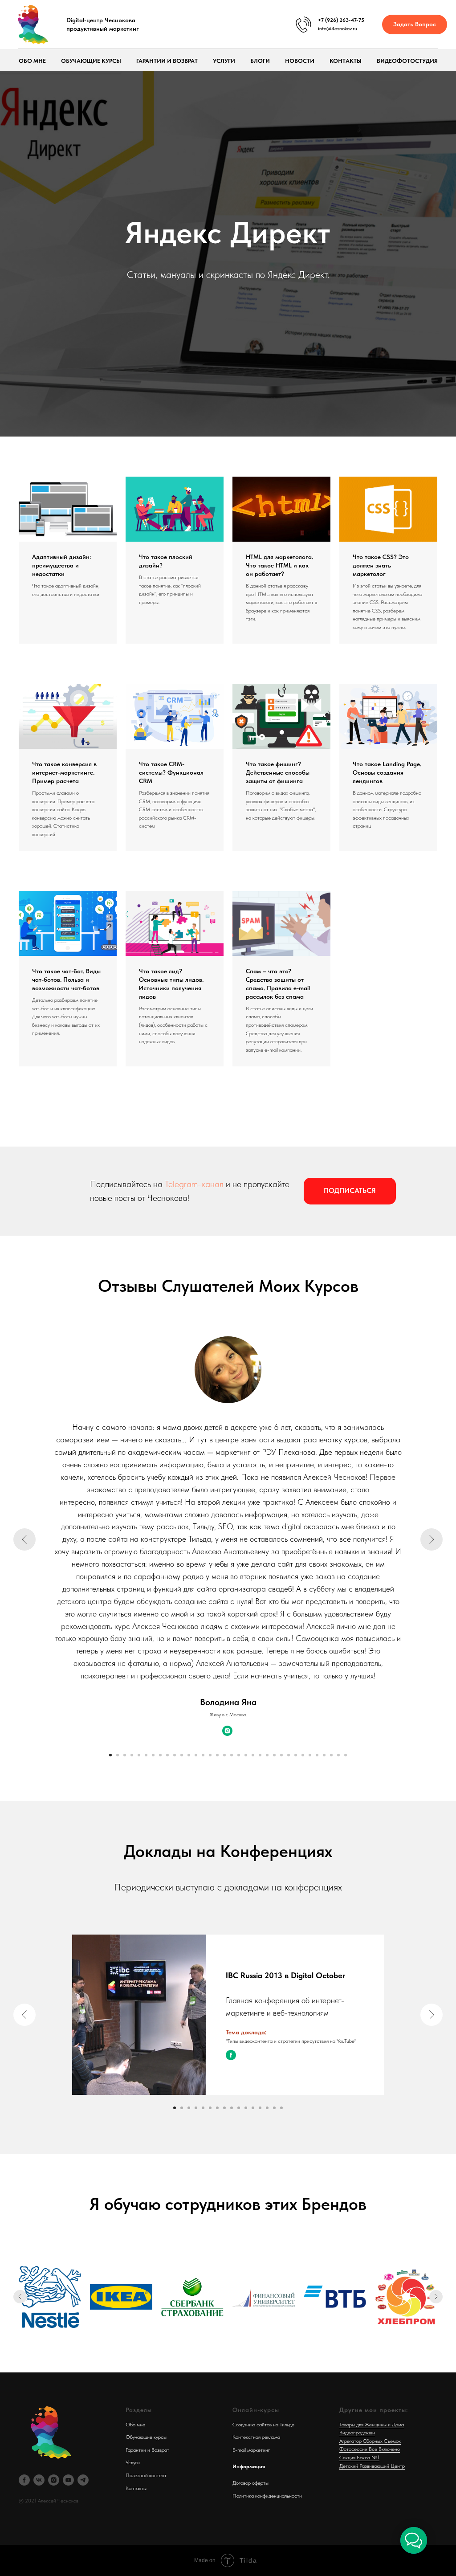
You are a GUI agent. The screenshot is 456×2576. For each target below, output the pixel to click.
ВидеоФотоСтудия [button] (407, 61)
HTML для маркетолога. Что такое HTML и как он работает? (279, 1746)
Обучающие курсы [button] (91, 61)
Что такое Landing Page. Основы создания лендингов (387, 1953)
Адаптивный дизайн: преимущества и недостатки (61, 1746)
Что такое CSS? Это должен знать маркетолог (381, 1746)
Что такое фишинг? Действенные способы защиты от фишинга (278, 1953)
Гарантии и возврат (167, 61)
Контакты (346, 61)
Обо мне (32, 61)
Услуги (224, 61)
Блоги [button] (260, 61)
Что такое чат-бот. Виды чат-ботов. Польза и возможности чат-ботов (66, 2160)
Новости (300, 61)
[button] (415, 25)
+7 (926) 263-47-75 (341, 20)
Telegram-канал (194, 2364)
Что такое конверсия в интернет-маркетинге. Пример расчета (64, 1953)
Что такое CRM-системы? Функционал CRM (171, 1953)
